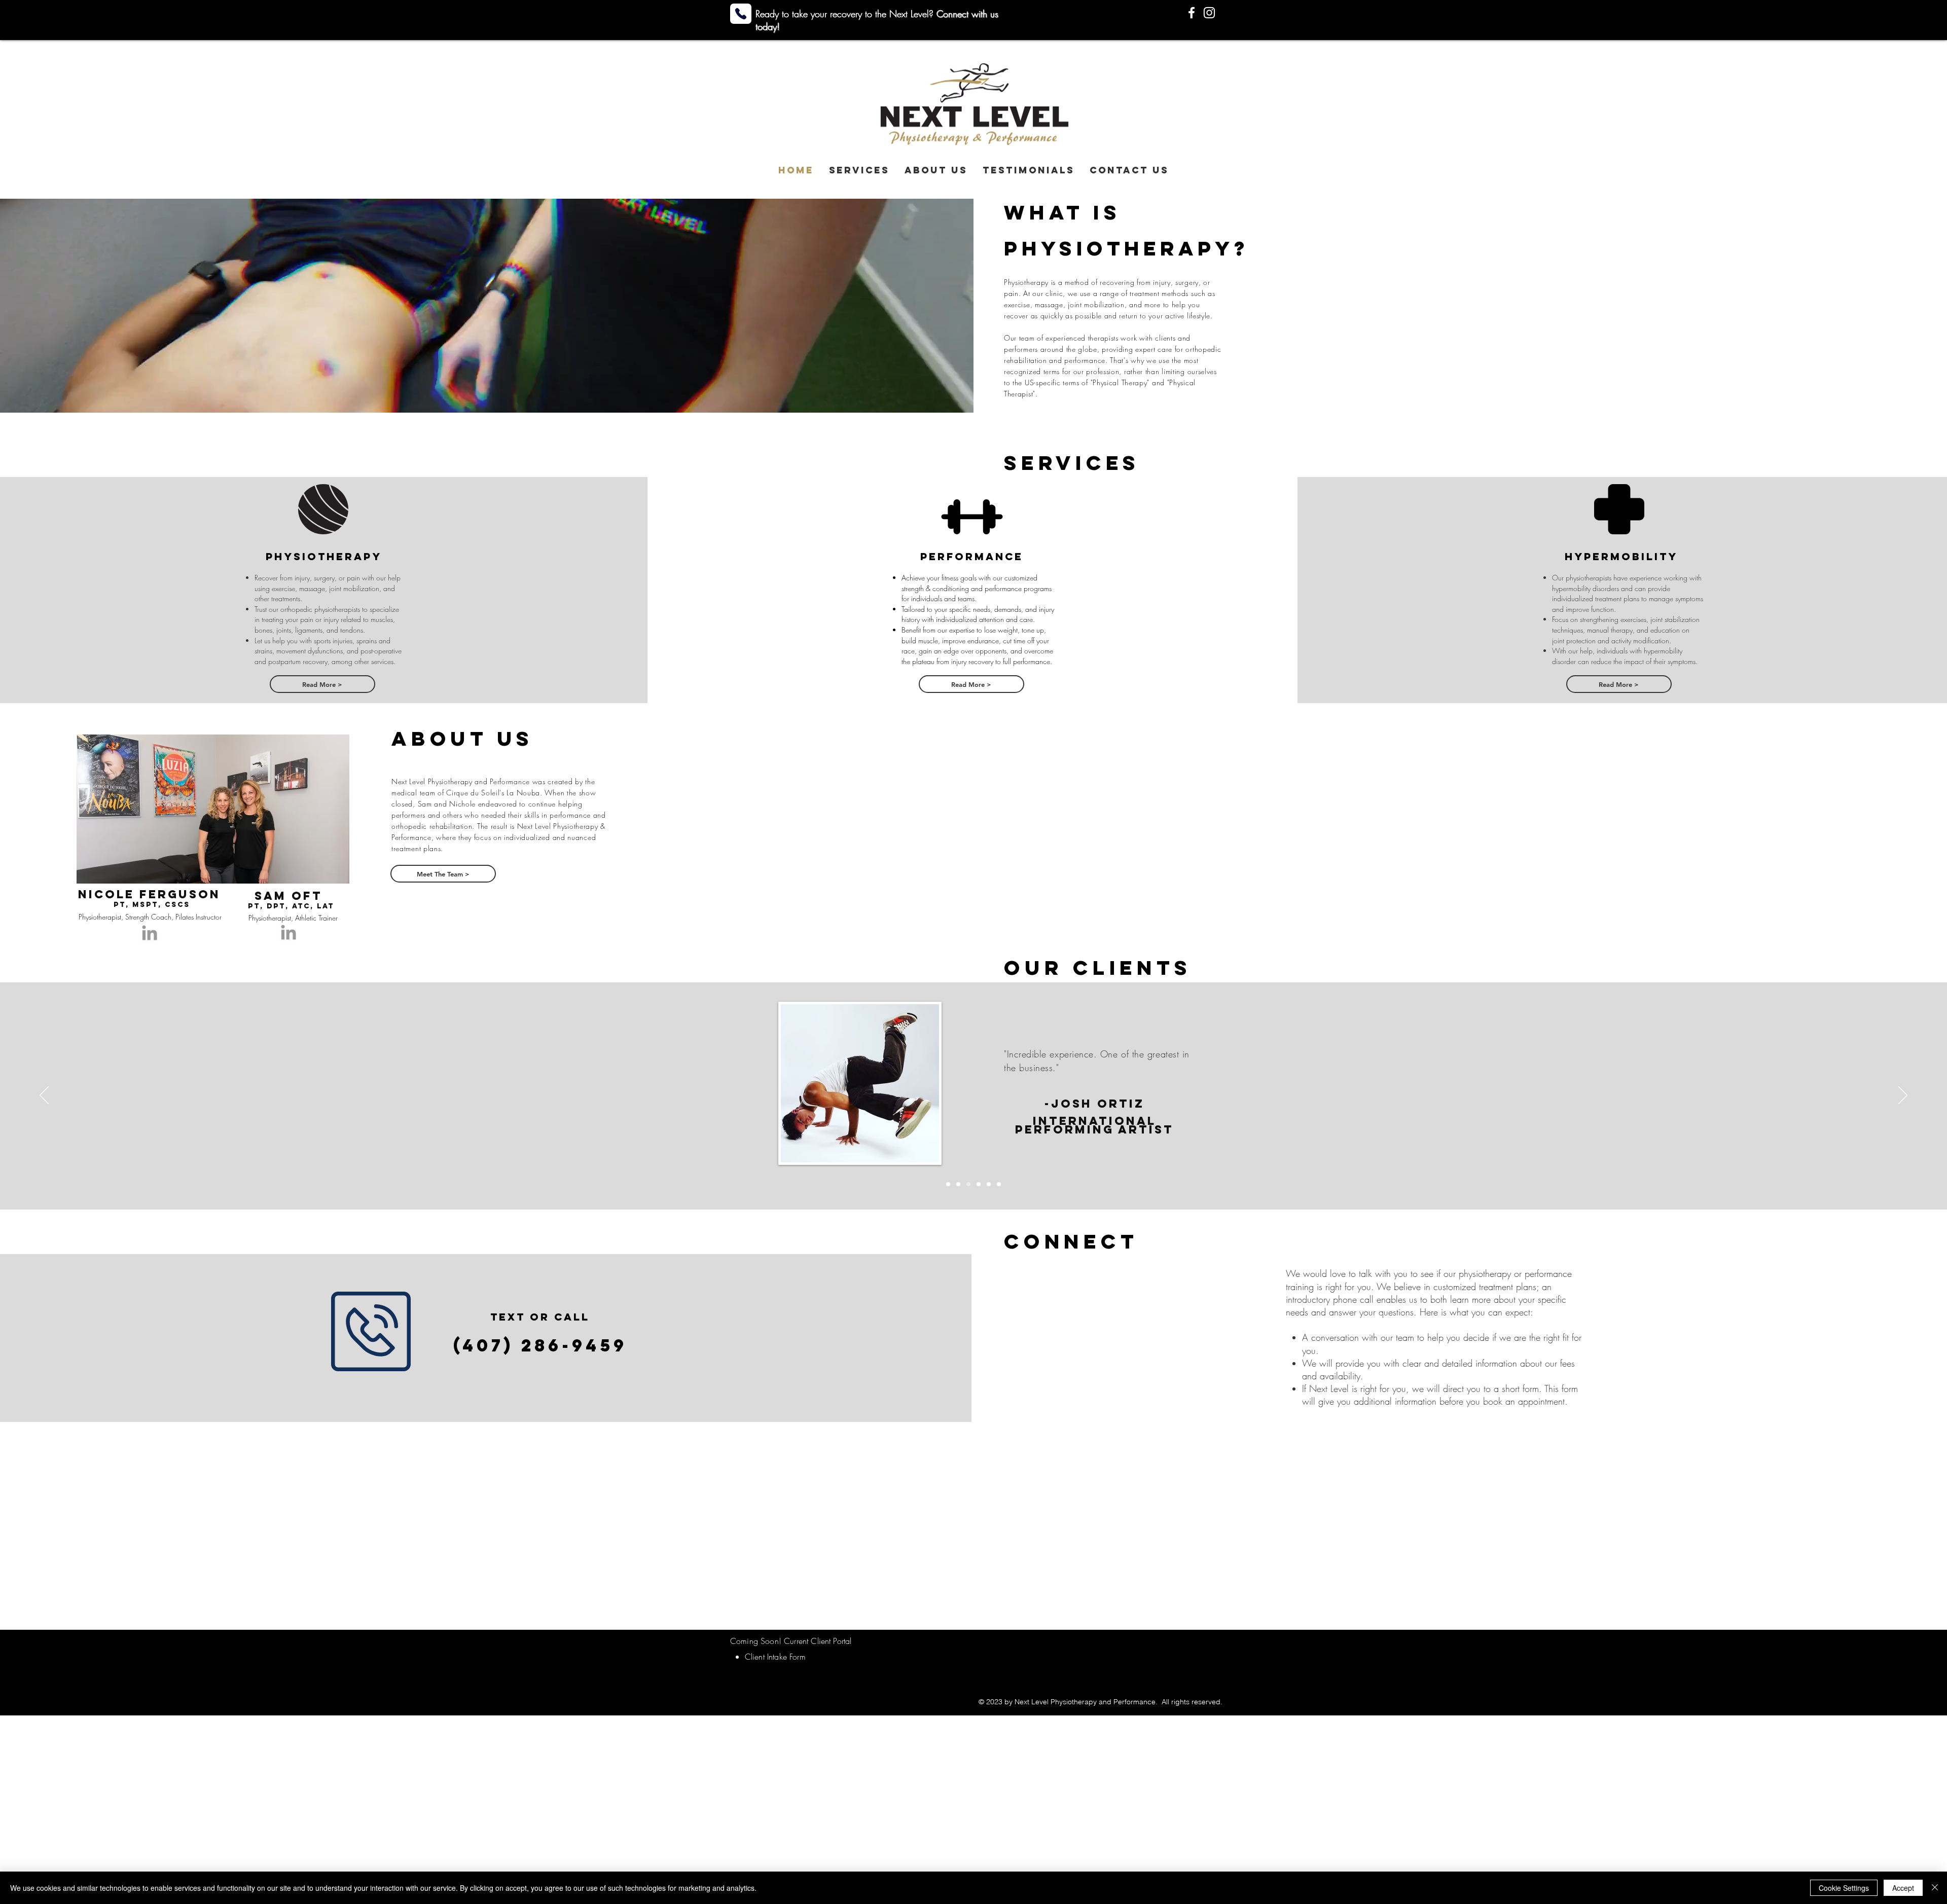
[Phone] (741, 14)
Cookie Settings (1844, 1888)
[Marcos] (948, 1184)
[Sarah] (979, 1184)
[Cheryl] (999, 1184)
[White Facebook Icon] (1192, 13)
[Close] (1935, 1888)
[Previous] (44, 1096)
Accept (1903, 1888)
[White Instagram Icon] (1209, 13)
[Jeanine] (958, 1184)
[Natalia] (989, 1184)
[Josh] (968, 1184)
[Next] (1903, 1096)
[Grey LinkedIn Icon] (150, 933)
